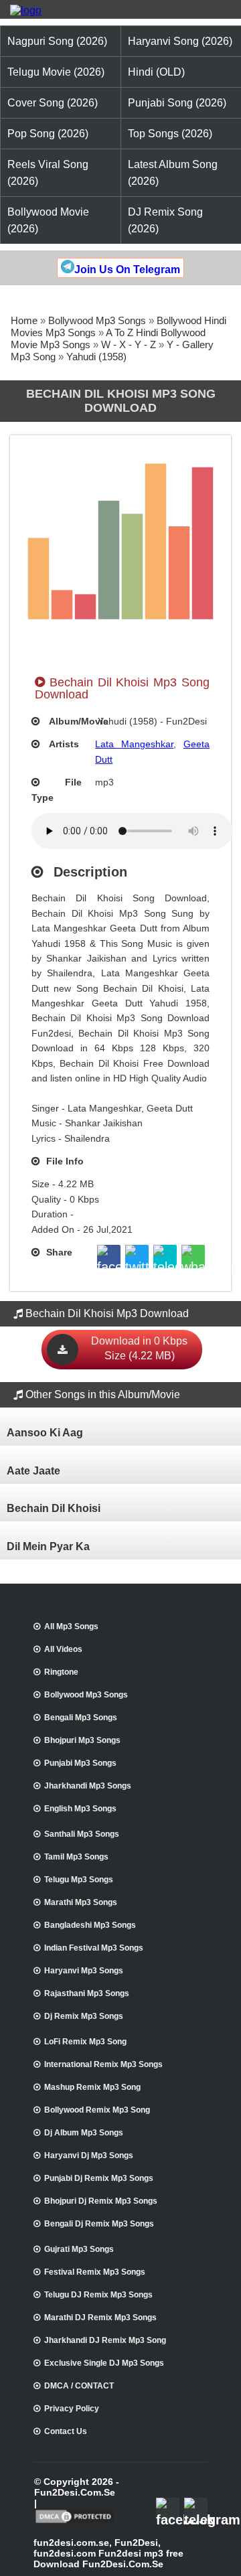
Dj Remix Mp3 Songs (84, 2016)
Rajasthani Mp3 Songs (87, 1993)
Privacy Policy (72, 2409)
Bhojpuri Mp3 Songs (82, 1740)
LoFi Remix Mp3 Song (85, 2042)
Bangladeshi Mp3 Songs (90, 1925)
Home (24, 320)
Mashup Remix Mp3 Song (92, 2087)
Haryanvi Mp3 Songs (84, 1971)
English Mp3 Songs (80, 1809)
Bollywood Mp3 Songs (97, 320)
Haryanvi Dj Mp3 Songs (89, 2155)
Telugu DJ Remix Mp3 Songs (98, 2295)
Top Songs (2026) (170, 134)
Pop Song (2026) (48, 134)
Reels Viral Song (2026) (48, 173)
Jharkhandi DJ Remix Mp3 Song (105, 2340)
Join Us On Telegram (127, 270)
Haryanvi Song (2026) (180, 41)
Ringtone (61, 1672)
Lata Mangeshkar (134, 744)
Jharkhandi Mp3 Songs (88, 1786)
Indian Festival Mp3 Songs (94, 1948)
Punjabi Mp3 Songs (80, 1763)
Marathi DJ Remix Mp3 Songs (100, 2318)
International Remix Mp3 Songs (103, 2064)
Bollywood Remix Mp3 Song (97, 2110)
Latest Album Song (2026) (173, 173)
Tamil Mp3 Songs (76, 1857)
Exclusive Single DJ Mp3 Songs (104, 2363)
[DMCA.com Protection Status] (75, 2522)
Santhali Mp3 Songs (82, 1834)
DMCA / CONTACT (79, 2386)
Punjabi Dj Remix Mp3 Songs (99, 2178)
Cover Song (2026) (53, 103)
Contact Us (66, 2431)
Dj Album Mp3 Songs (84, 2133)
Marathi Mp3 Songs (81, 1902)
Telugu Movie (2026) (56, 72)
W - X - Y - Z (129, 345)
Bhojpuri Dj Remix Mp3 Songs (101, 2201)
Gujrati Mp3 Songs (79, 2249)
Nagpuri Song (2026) (57, 41)
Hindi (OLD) (156, 72)
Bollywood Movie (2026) (48, 220)
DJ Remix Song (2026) (165, 220)
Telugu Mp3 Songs (79, 1880)
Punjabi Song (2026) (177, 103)
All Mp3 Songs (71, 1626)
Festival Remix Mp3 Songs (95, 2272)
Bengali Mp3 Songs (81, 1718)
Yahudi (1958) (96, 357)
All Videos (63, 1649)
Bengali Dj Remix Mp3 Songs (99, 2224)
